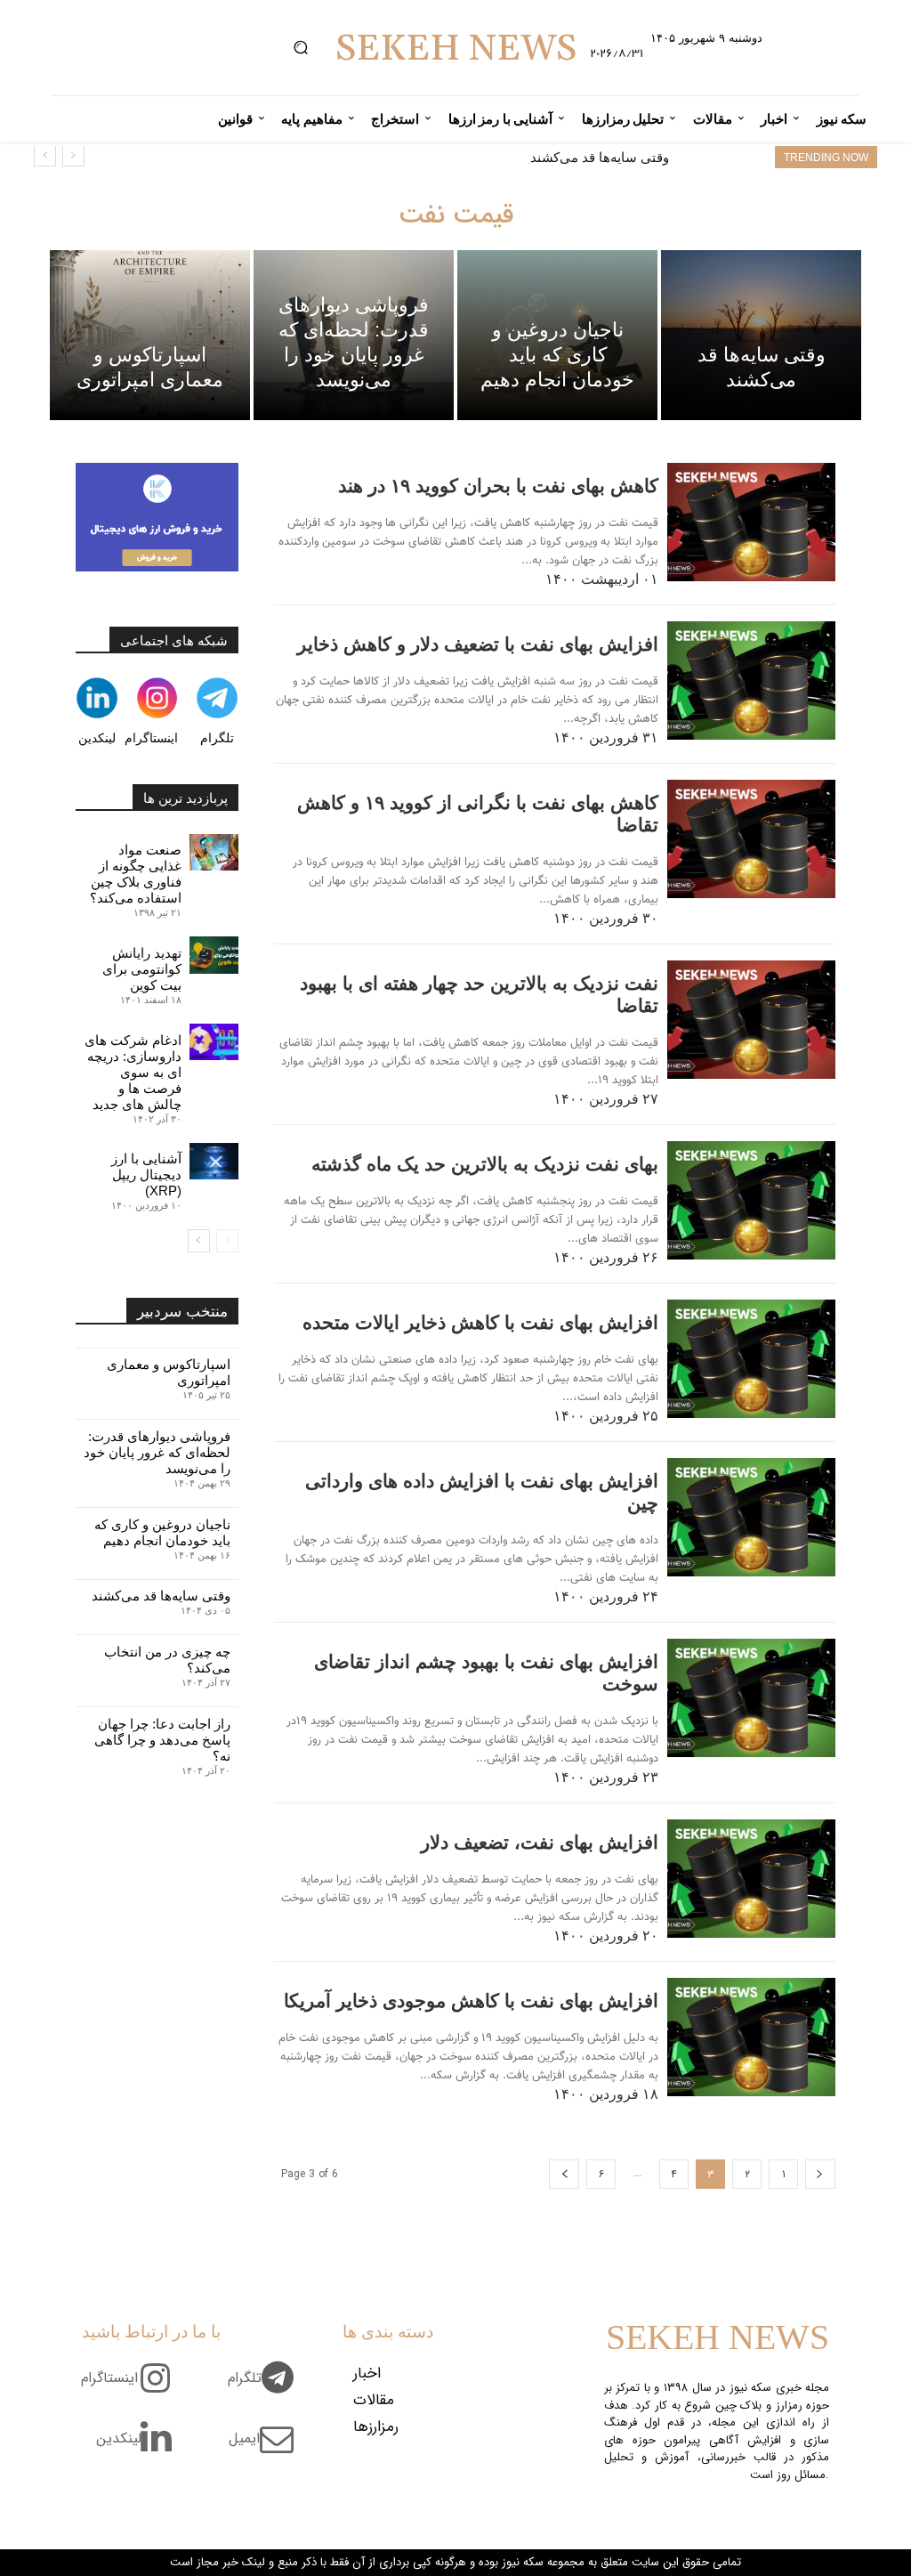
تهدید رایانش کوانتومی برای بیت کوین (142, 969)
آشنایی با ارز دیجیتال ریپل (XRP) (146, 1175)
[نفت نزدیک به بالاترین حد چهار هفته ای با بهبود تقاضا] (751, 1020)
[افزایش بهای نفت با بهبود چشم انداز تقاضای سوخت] (751, 1698)
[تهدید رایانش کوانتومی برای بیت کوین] (214, 955)
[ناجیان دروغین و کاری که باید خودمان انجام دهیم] (557, 335)
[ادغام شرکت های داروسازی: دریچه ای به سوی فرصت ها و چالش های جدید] (214, 1042)
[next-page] (564, 2174)
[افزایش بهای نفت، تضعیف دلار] (751, 1879)
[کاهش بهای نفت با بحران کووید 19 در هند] (751, 522)
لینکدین (97, 738)
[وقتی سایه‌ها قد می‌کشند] (761, 335)
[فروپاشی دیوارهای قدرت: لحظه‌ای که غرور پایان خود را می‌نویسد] (354, 335)
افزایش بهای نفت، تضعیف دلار (540, 1842)
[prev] (73, 155)
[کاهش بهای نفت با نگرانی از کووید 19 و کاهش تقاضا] (751, 839)
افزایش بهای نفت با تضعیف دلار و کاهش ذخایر (478, 644)
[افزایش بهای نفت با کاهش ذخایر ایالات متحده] (751, 1359)
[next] (45, 155)
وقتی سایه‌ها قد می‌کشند (600, 157)
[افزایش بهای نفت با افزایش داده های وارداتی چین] (751, 1517)
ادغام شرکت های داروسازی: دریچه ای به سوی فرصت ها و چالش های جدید (133, 1072)
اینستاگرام (151, 738)
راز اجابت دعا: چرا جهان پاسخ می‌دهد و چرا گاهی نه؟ (162, 1740)
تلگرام (217, 738)
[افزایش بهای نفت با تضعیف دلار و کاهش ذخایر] (751, 680)
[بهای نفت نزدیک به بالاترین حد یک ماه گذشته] (751, 1200)
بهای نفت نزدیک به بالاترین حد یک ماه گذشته (485, 1164)
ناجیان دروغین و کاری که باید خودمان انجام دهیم (162, 1532)
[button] (300, 48)
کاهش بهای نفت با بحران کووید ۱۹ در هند (498, 486)
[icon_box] (267, 2388)
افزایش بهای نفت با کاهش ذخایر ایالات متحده (480, 1322)
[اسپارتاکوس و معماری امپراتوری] (150, 335)
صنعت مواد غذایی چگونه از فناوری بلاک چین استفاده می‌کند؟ (136, 874)
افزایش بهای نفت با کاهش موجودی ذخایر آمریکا (471, 2001)
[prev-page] (820, 2174)
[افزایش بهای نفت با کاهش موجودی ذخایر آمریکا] (751, 2037)
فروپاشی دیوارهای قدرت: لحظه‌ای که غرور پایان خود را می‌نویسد (157, 1452)
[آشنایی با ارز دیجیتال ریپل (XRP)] (214, 1161)
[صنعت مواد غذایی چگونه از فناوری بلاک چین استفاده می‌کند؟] (214, 852)
